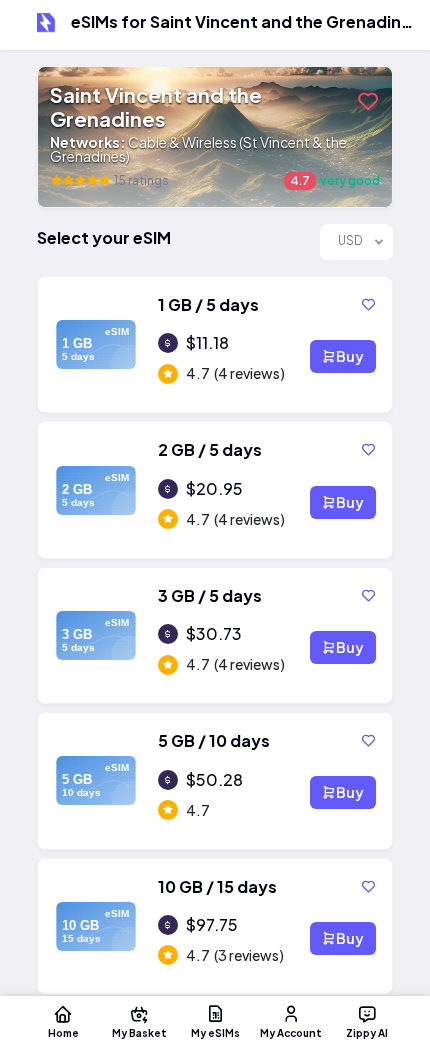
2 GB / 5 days (210, 449)
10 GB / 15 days (217, 886)
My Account (291, 1032)
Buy (350, 356)
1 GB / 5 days (208, 304)
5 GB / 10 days (214, 740)
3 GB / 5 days (210, 595)
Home (63, 1032)
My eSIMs (215, 1032)
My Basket (139, 1032)
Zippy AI (367, 1032)
